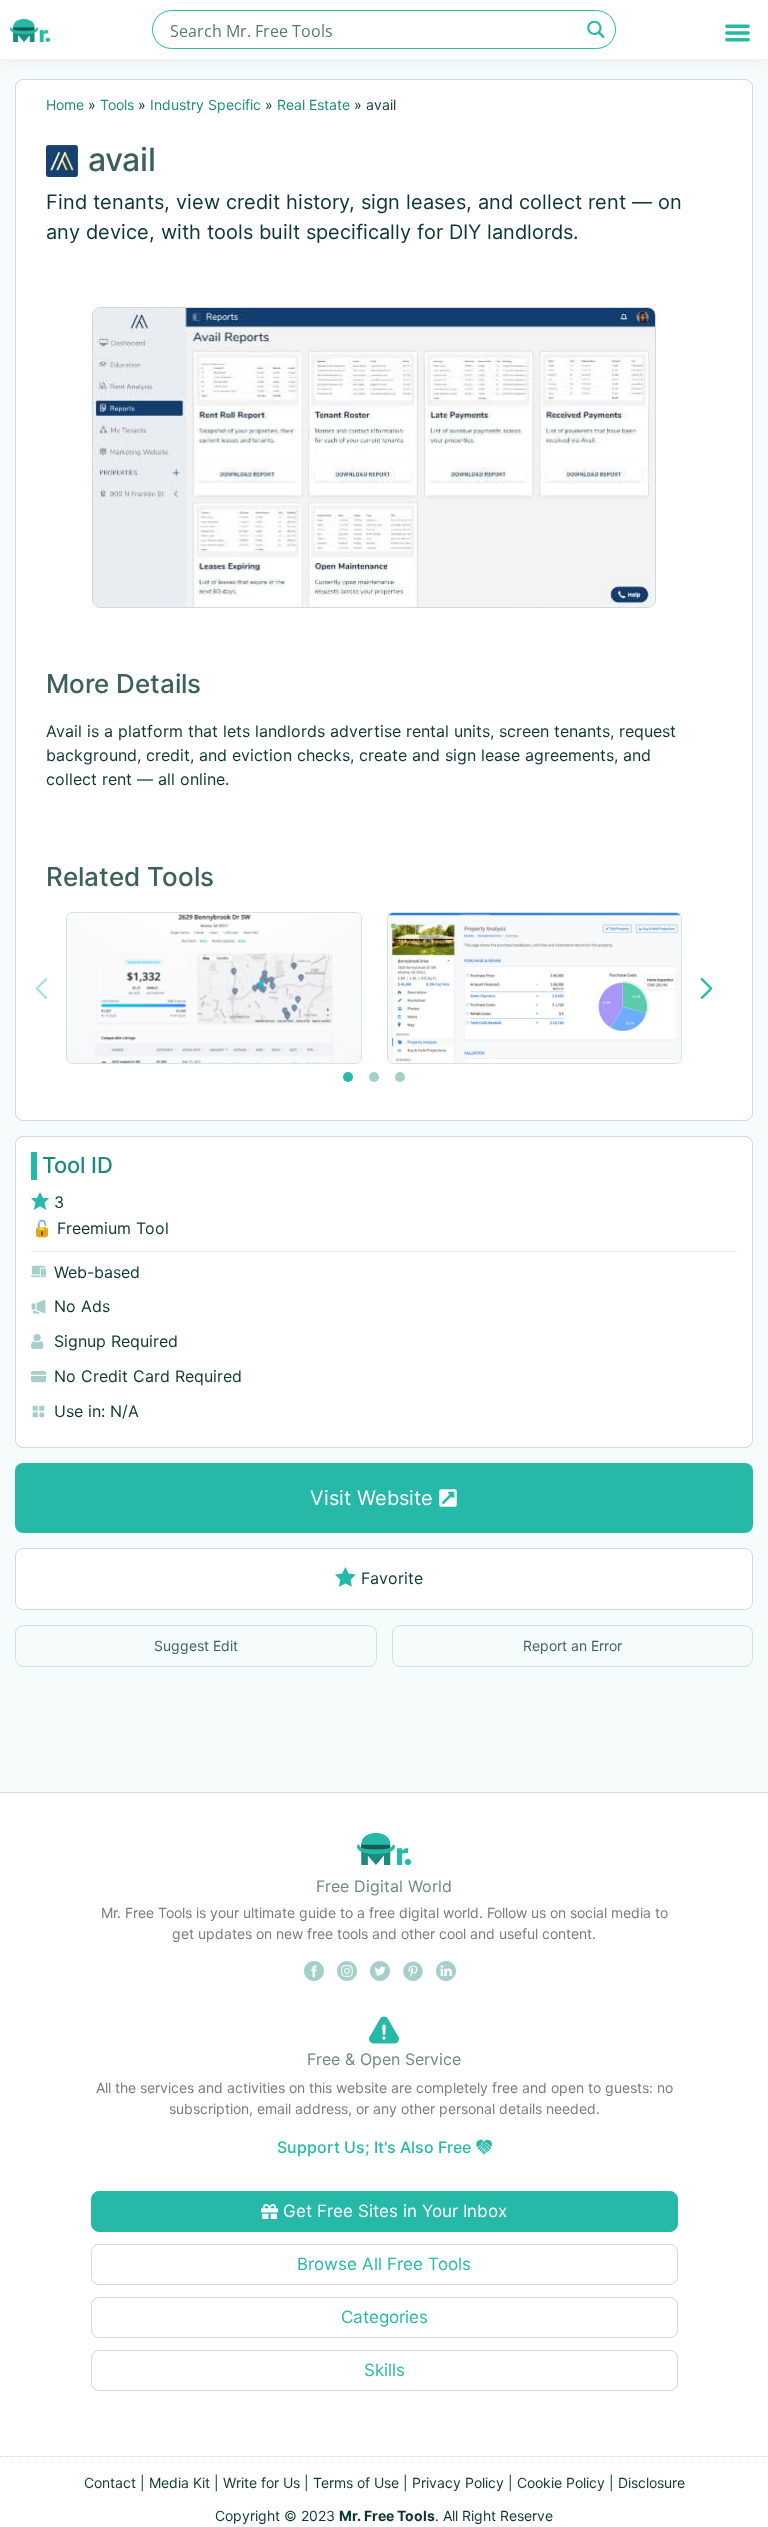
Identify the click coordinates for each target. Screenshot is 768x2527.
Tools (117, 104)
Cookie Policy (561, 2482)
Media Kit (179, 2482)
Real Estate (313, 104)
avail (122, 159)
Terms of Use (356, 2482)
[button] (737, 32)
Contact (110, 2482)
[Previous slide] (41, 988)
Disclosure (651, 2482)
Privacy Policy (458, 2482)
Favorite (392, 1578)
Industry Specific (205, 104)
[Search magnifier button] (596, 29)
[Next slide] (706, 988)
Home (65, 104)
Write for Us (261, 2482)
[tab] (348, 1077)
